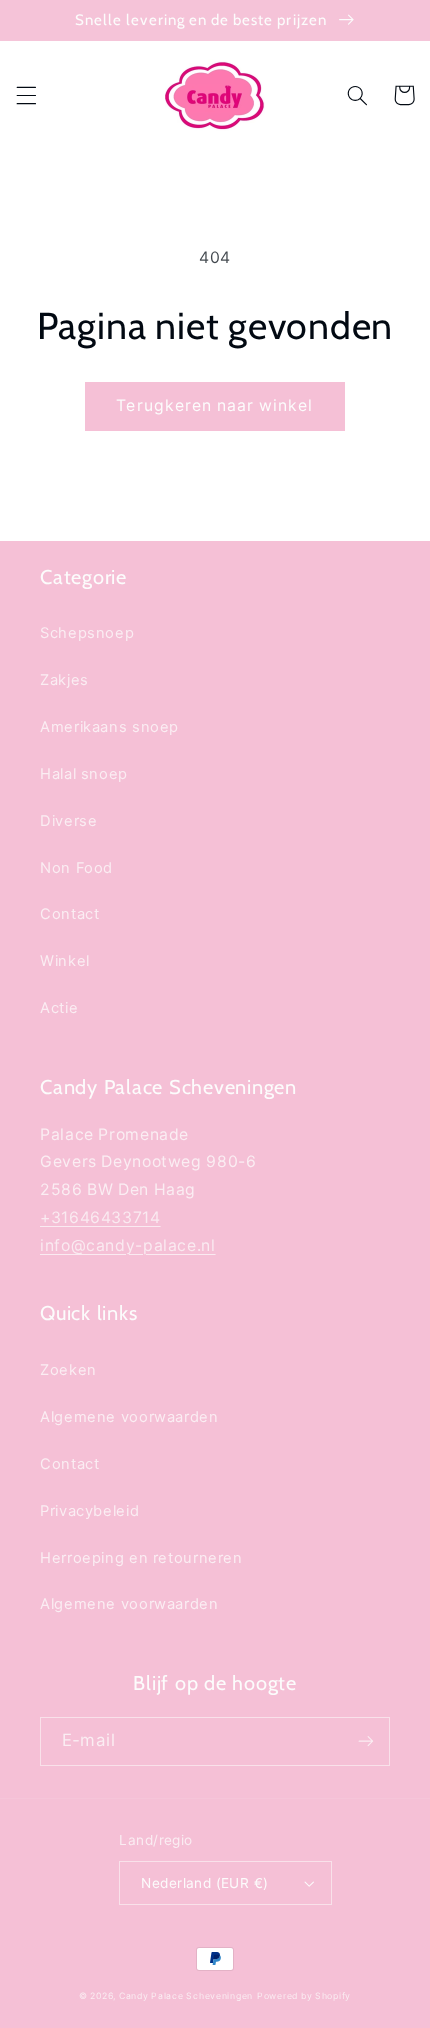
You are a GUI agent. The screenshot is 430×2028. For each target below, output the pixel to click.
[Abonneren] (366, 1741)
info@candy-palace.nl (128, 1245)
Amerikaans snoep (109, 727)
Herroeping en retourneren (141, 1558)
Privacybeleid (89, 1511)
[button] (26, 95)
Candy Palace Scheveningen (186, 1996)
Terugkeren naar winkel (214, 405)
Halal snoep (84, 774)
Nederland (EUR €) (204, 1883)
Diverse (68, 821)
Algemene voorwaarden (129, 1417)
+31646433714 (100, 1217)
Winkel (65, 961)
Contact (69, 914)
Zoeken (68, 1370)
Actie (59, 1008)
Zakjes (64, 680)
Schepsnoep (87, 633)
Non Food (76, 868)
